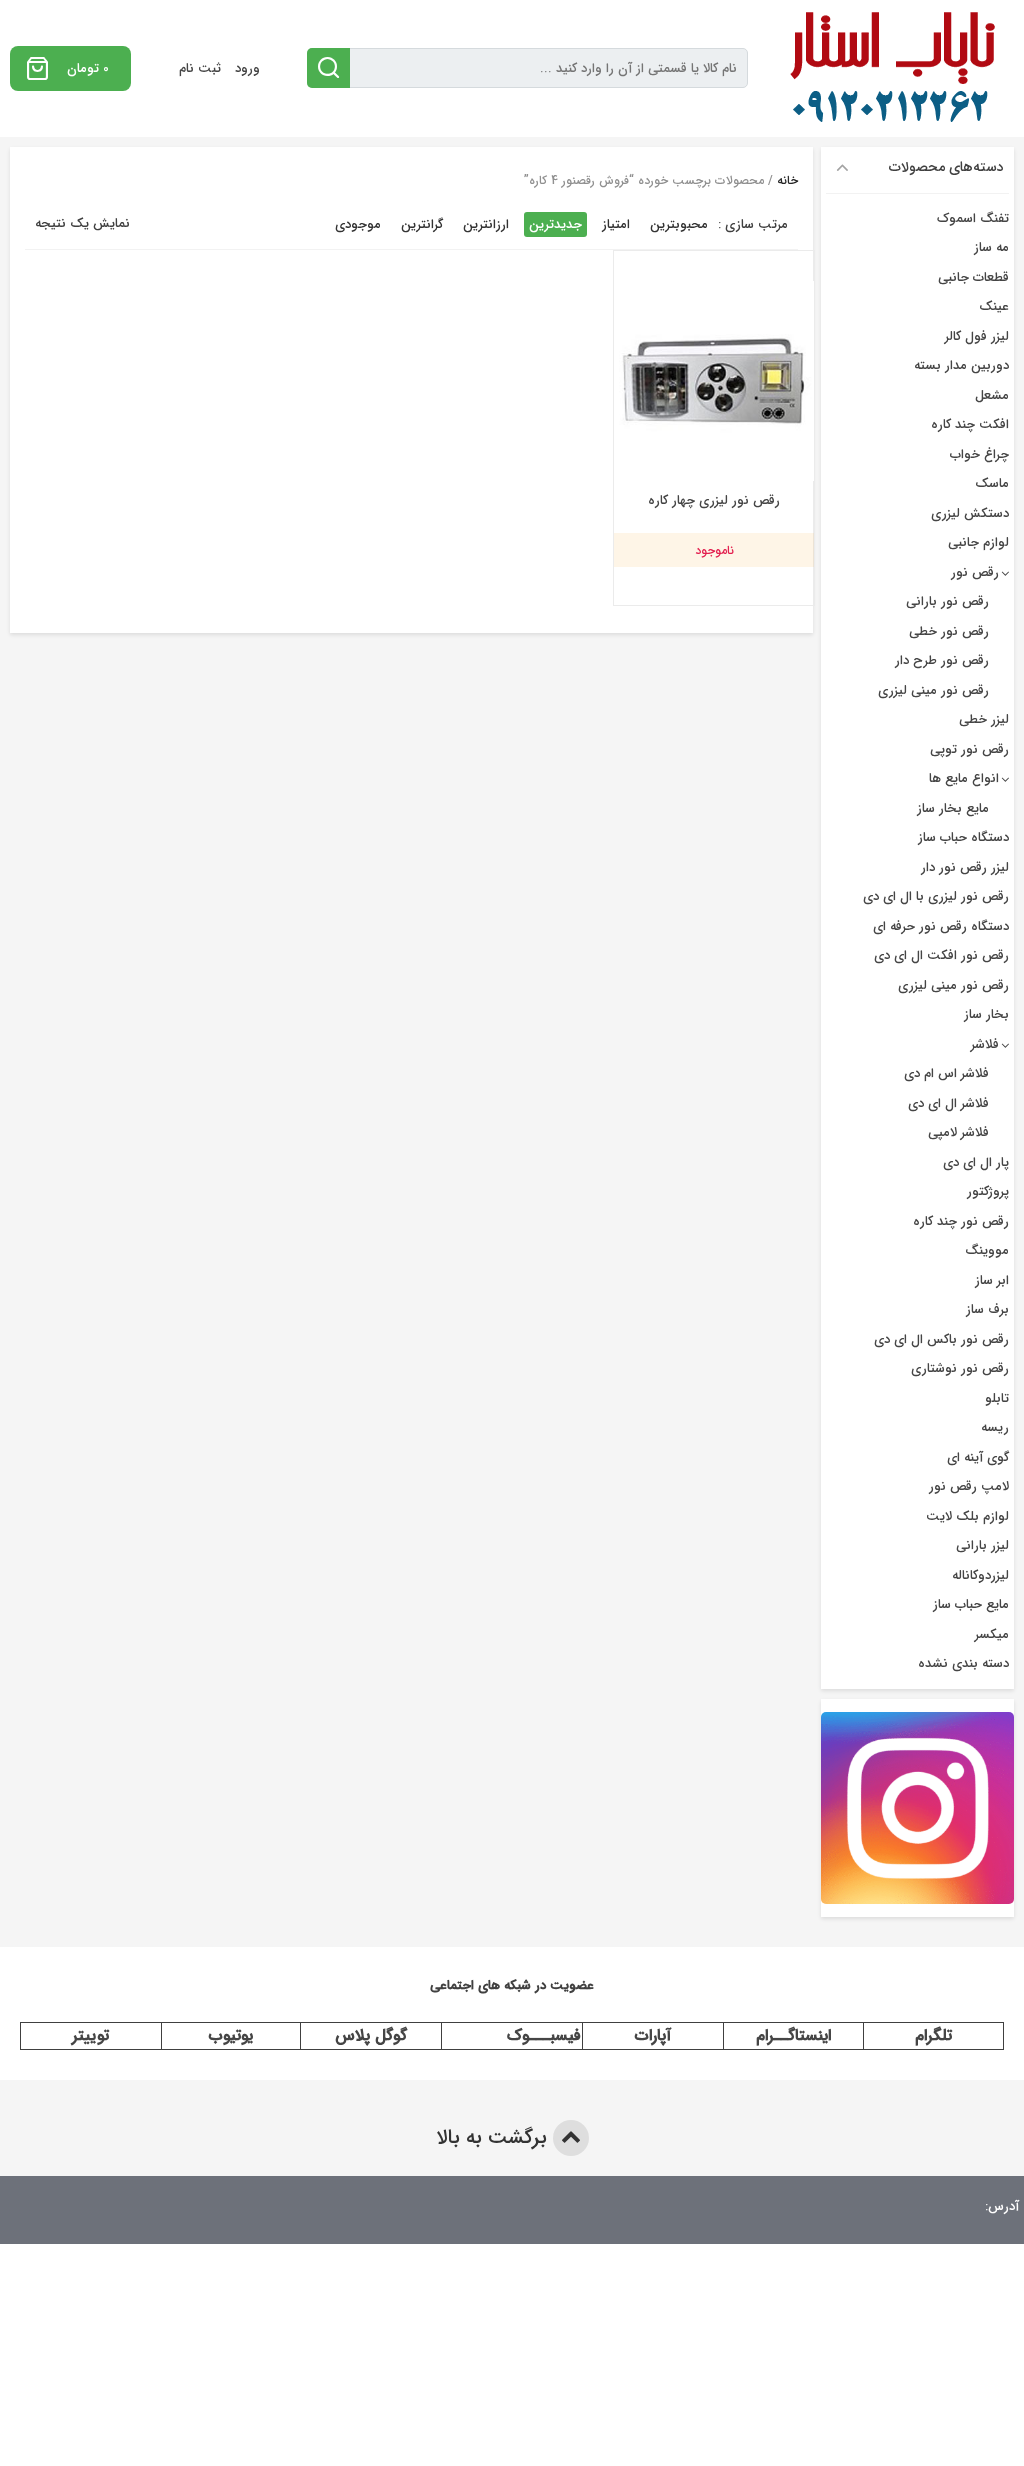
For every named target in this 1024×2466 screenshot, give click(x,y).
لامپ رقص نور (969, 1486)
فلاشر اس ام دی (946, 1073)
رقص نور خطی (949, 631)
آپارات (653, 2035)
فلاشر (985, 1044)
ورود (247, 68)
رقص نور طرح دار (942, 660)
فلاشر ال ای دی (948, 1103)
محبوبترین (679, 224)
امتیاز (616, 224)
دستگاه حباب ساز (963, 837)
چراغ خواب (979, 454)
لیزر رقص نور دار (965, 867)
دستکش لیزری (970, 513)
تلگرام (933, 2035)
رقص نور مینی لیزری (933, 690)
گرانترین (422, 224)
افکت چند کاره (970, 424)
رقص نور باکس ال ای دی (941, 1339)
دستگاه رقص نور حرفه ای (941, 926)
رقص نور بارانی (947, 601)
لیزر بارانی (982, 1545)
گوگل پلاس (371, 2035)
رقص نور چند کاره (961, 1221)
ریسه (995, 1427)
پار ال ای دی (976, 1162)
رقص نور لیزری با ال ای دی (936, 896)
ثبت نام (200, 68)
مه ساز (991, 247)
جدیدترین (555, 224)
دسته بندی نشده (963, 1663)
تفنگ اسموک (973, 218)
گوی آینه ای (978, 1457)
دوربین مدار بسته (961, 365)
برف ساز (987, 1309)
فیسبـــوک (544, 2035)
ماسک (992, 483)
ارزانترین (486, 224)
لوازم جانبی (978, 542)
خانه (787, 180)
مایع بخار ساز (953, 808)
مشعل (992, 395)
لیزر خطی (984, 719)
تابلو (997, 1398)
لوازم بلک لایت (967, 1516)
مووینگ (987, 1250)
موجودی (358, 224)
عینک (994, 306)
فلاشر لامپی (958, 1132)
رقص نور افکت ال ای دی (941, 955)
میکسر (992, 1634)
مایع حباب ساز (971, 1604)
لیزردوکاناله (980, 1575)
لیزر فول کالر (977, 336)
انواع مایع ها (964, 778)
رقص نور (975, 572)
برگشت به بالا (494, 2137)
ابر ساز (992, 1280)
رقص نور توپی (969, 749)
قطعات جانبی (973, 277)
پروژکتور (988, 1191)
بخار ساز (986, 1014)
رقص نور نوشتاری (960, 1368)
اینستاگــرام (793, 2035)
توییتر (90, 2035)
